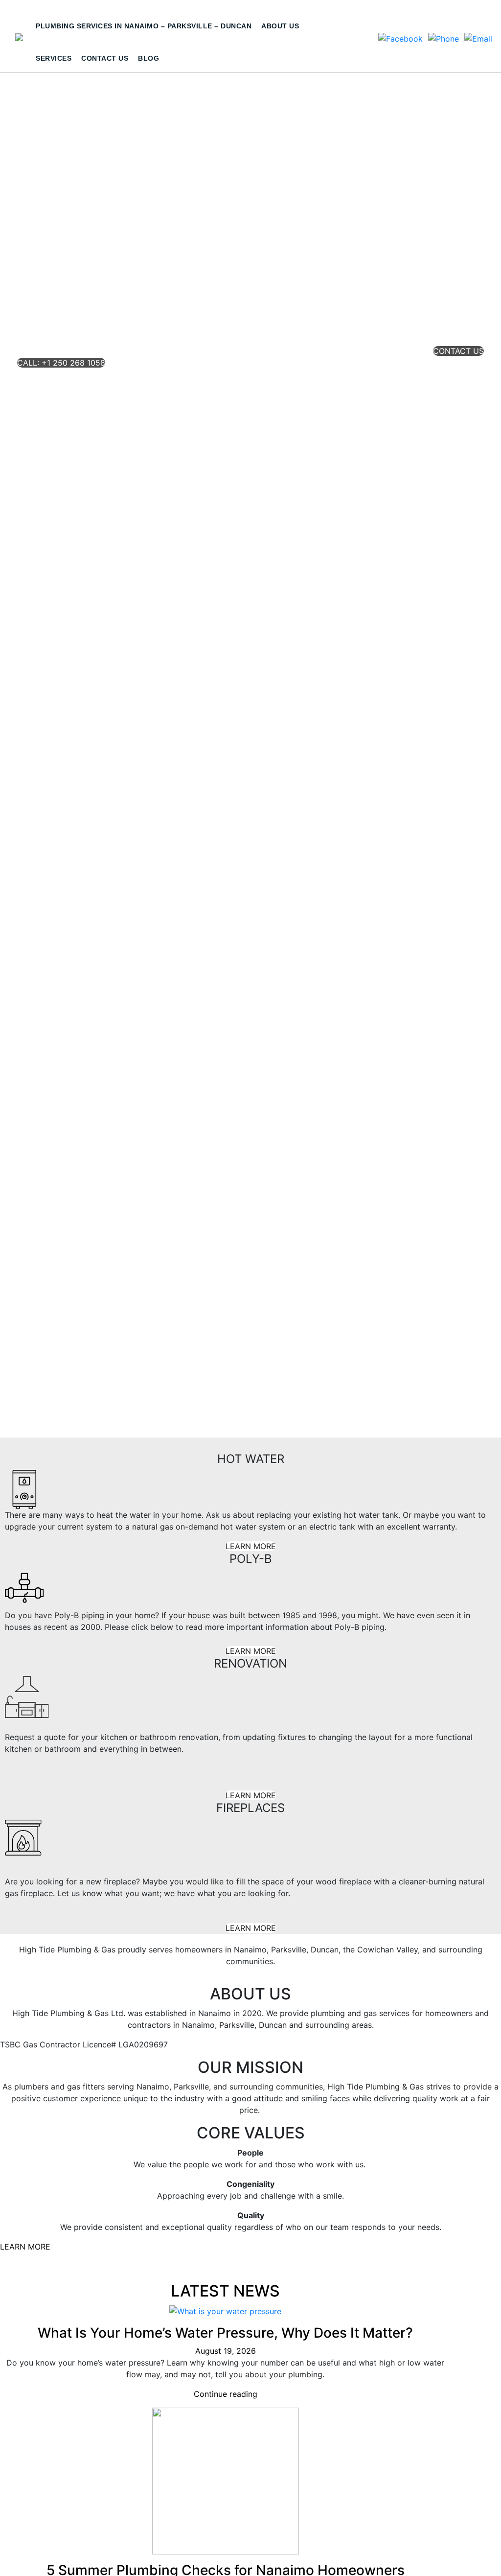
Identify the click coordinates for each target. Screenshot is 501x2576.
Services (54, 58)
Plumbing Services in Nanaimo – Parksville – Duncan (144, 26)
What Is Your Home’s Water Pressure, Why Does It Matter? (225, 2333)
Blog (148, 58)
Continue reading (226, 2394)
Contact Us (105, 58)
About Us (280, 26)
